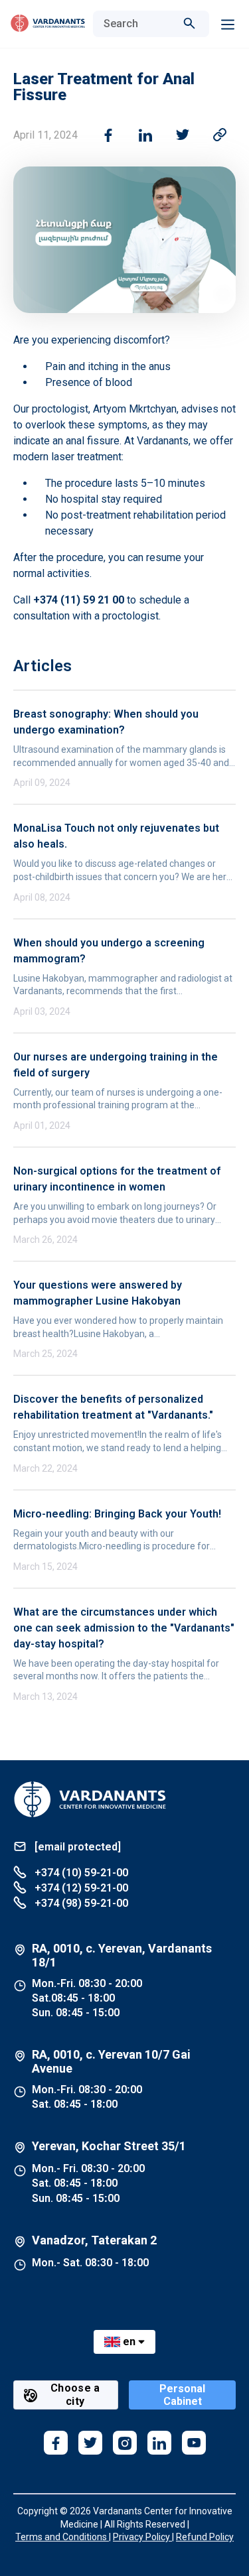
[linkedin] (159, 2443)
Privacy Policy (142, 2537)
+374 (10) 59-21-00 (80, 1873)
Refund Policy (205, 2537)
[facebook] (56, 2443)
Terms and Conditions (62, 2537)
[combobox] (138, 24)
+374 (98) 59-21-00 (80, 1903)
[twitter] (90, 2443)
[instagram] (125, 2443)
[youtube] (194, 2443)
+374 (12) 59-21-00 (80, 1888)
